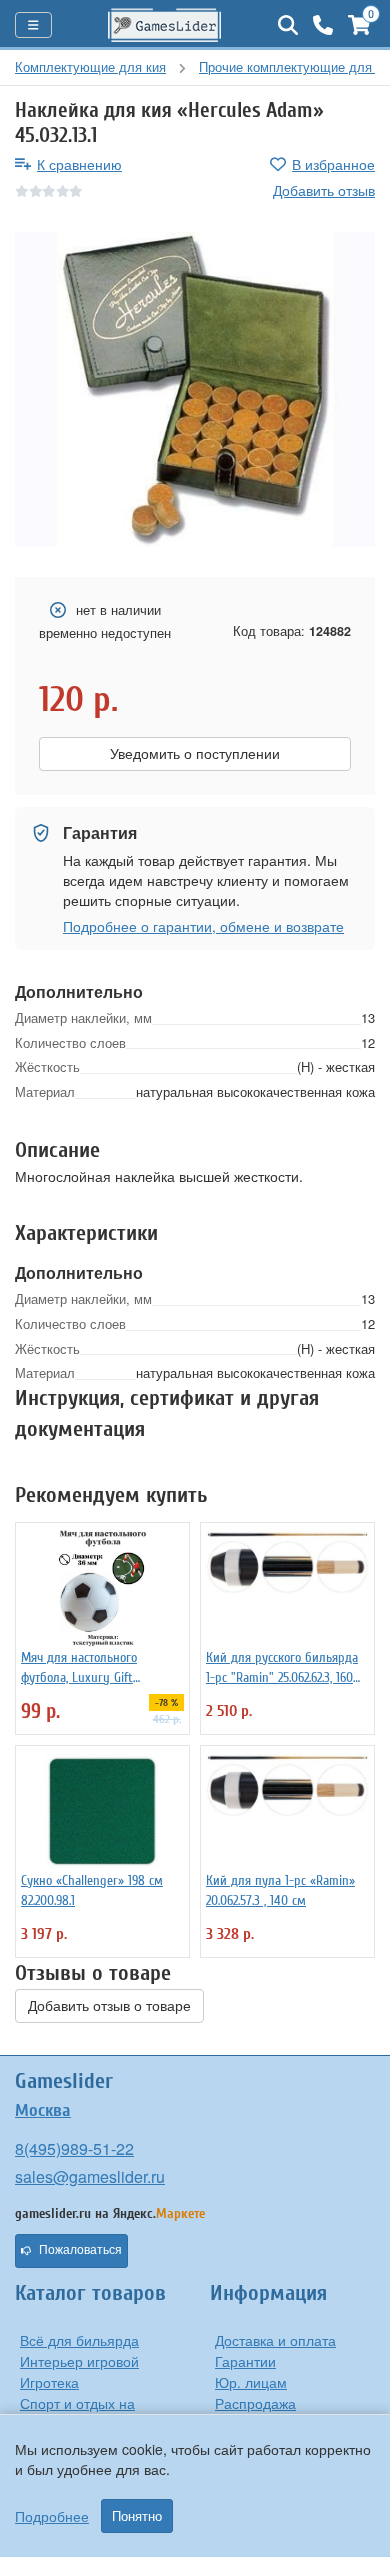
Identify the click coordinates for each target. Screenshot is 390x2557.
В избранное (333, 164)
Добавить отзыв (324, 190)
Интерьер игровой (79, 2361)
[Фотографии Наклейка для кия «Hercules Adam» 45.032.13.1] (195, 389)
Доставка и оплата (275, 2340)
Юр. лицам (251, 2382)
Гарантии (245, 2361)
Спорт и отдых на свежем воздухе (77, 2413)
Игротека (49, 2382)
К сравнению (79, 164)
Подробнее (52, 2516)
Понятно (137, 2516)
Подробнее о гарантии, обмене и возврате (203, 926)
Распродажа (255, 2403)
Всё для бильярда (79, 2340)
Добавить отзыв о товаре (109, 2006)
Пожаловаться (80, 2250)
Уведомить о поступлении (195, 754)
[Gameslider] (165, 25)
